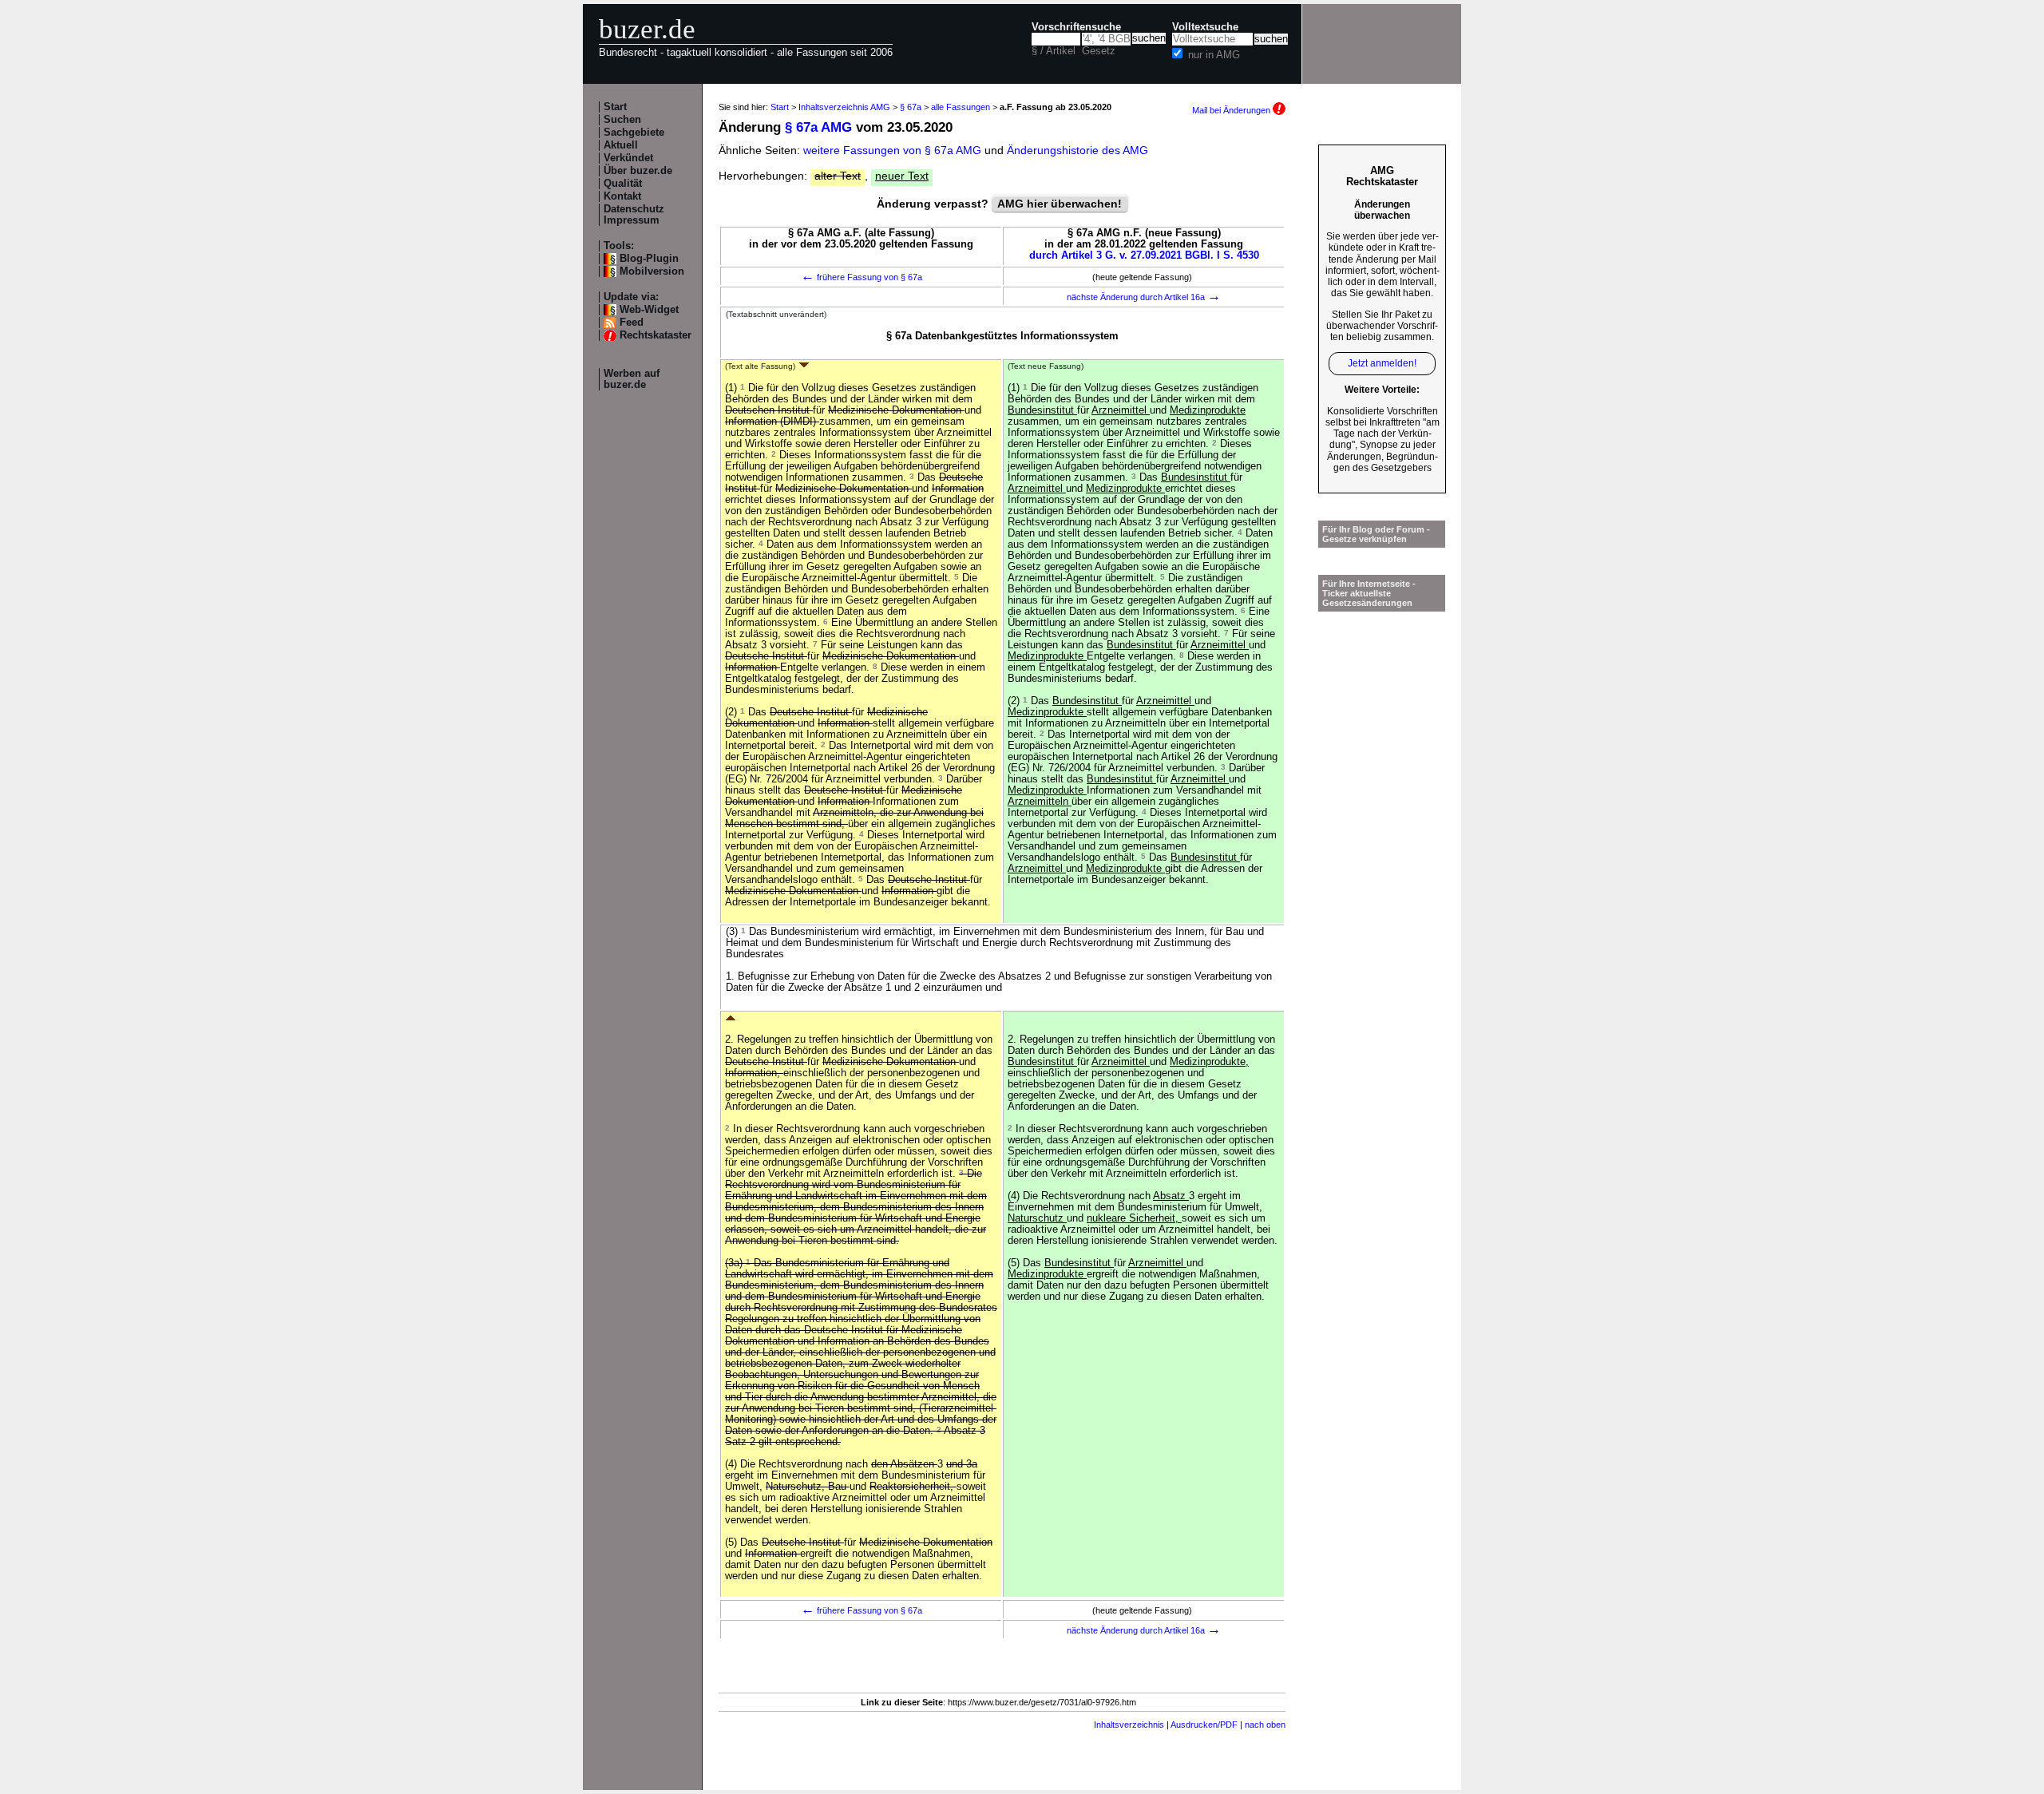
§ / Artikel (1054, 51)
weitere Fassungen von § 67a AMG (892, 150)
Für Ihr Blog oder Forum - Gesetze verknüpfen (1376, 534)
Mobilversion (652, 271)
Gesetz (1099, 51)
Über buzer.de (638, 171)
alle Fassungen (961, 107)
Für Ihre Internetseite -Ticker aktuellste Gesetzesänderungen (1369, 593)
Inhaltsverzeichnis (1129, 1725)
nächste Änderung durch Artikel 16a (1144, 297)
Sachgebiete (634, 133)
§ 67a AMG (818, 127)
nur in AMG (1214, 55)
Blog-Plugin (649, 259)
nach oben (1265, 1725)
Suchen (622, 120)
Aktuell (621, 145)
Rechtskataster (656, 335)
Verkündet (628, 158)
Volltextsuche (1205, 27)
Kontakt (622, 196)
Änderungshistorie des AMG (1077, 150)
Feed (632, 323)
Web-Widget (649, 310)
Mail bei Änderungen (1232, 110)
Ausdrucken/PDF (1204, 1725)
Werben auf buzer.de (632, 379)
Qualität (623, 184)
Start (615, 107)
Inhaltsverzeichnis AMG (844, 107)
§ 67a (911, 107)
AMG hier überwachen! (1060, 204)
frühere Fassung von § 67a (862, 277)
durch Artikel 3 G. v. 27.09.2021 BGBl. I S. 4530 (1144, 255)
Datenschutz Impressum (634, 215)
